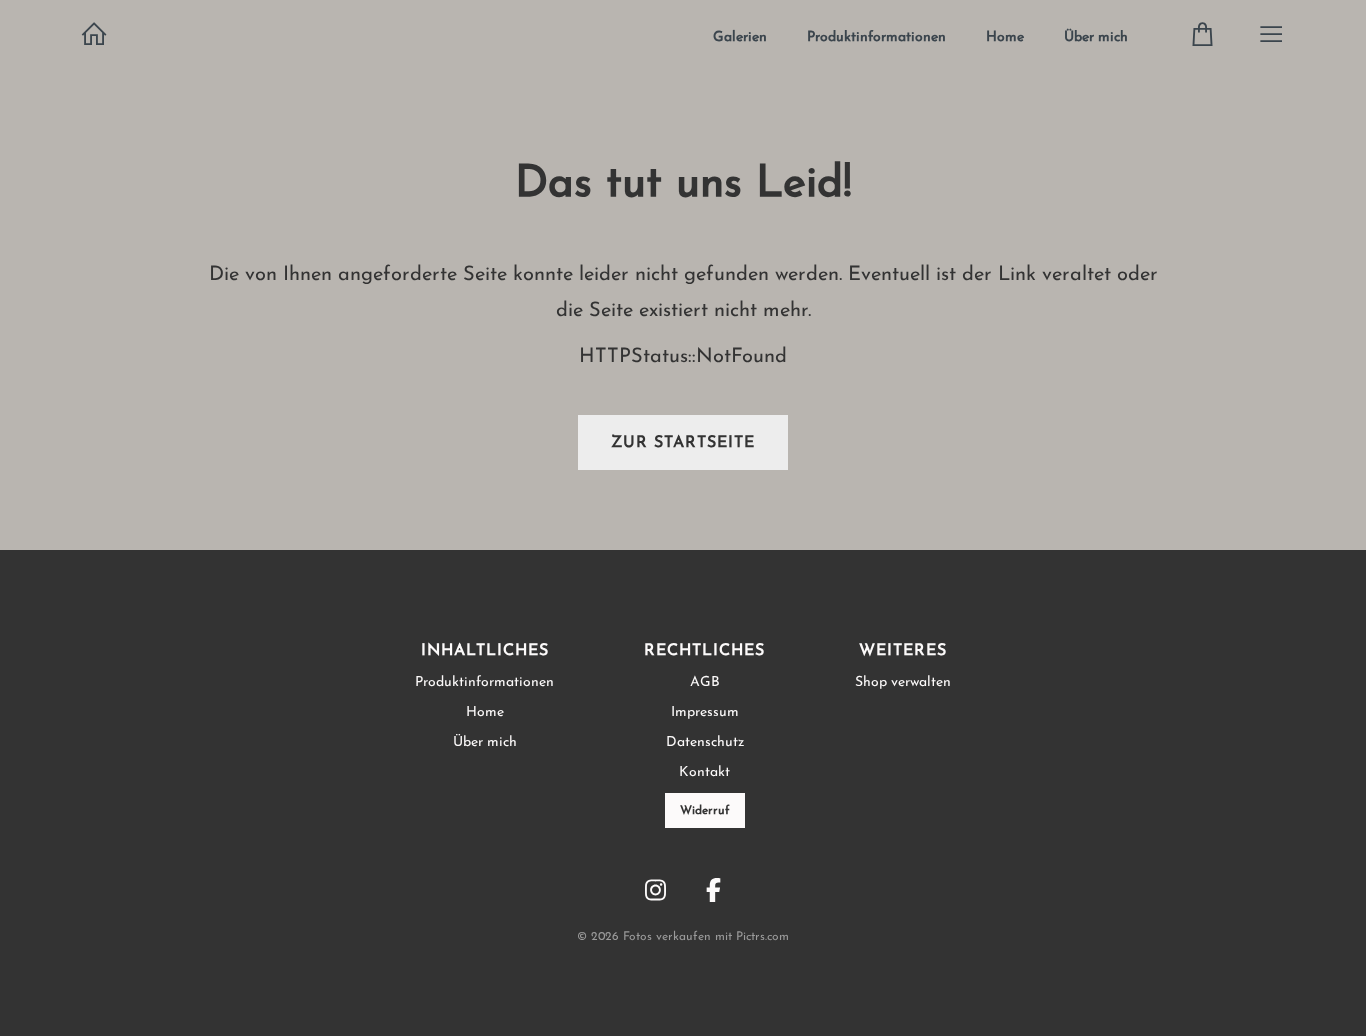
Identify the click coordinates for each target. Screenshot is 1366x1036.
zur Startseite (683, 443)
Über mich (1096, 37)
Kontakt (704, 772)
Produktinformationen (876, 37)
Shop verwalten (903, 682)
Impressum (705, 712)
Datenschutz (705, 742)
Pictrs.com (762, 937)
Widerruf (705, 811)
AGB (705, 682)
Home (1005, 37)
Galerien (740, 37)
